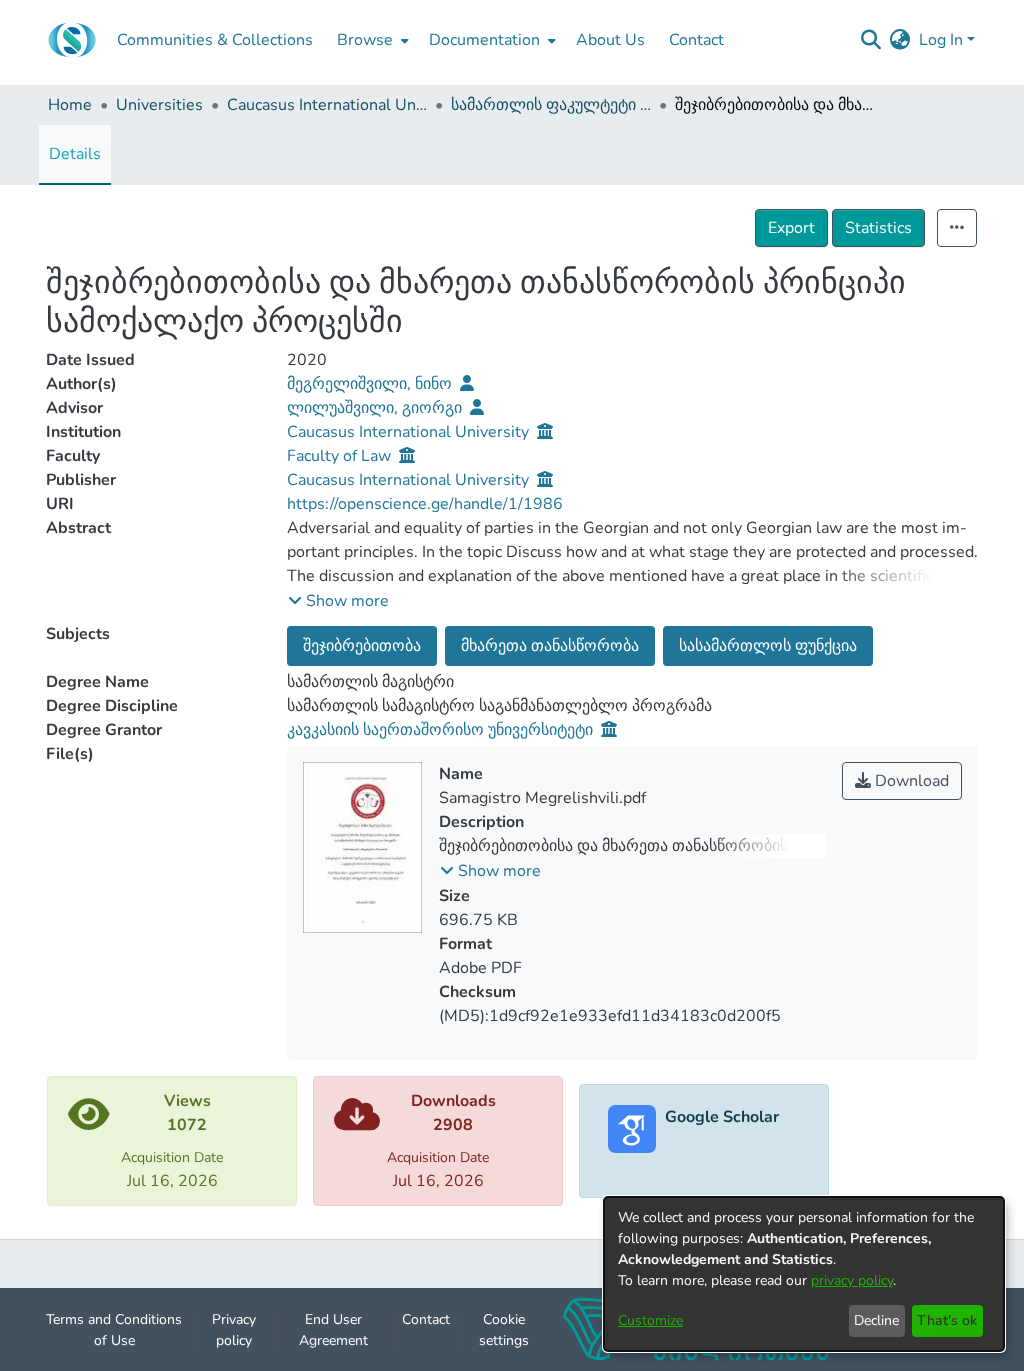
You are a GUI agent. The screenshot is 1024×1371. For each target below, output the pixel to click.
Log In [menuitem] (941, 40)
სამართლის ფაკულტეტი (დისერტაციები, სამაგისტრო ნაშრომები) (551, 105)
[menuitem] (371, 40)
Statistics (878, 228)
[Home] (72, 40)
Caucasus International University (327, 105)
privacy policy (852, 1280)
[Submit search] (871, 40)
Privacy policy (234, 1330)
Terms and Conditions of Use (114, 1330)
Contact (426, 1319)
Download (910, 781)
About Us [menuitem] (610, 40)
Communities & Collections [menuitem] (215, 40)
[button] (338, 601)
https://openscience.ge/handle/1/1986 (425, 504)
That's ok (947, 1320)
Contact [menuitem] (696, 40)
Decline (876, 1320)
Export (791, 228)
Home (70, 105)
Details (75, 154)
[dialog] (804, 1274)
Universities (159, 105)
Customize (650, 1320)
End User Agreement (333, 1330)
